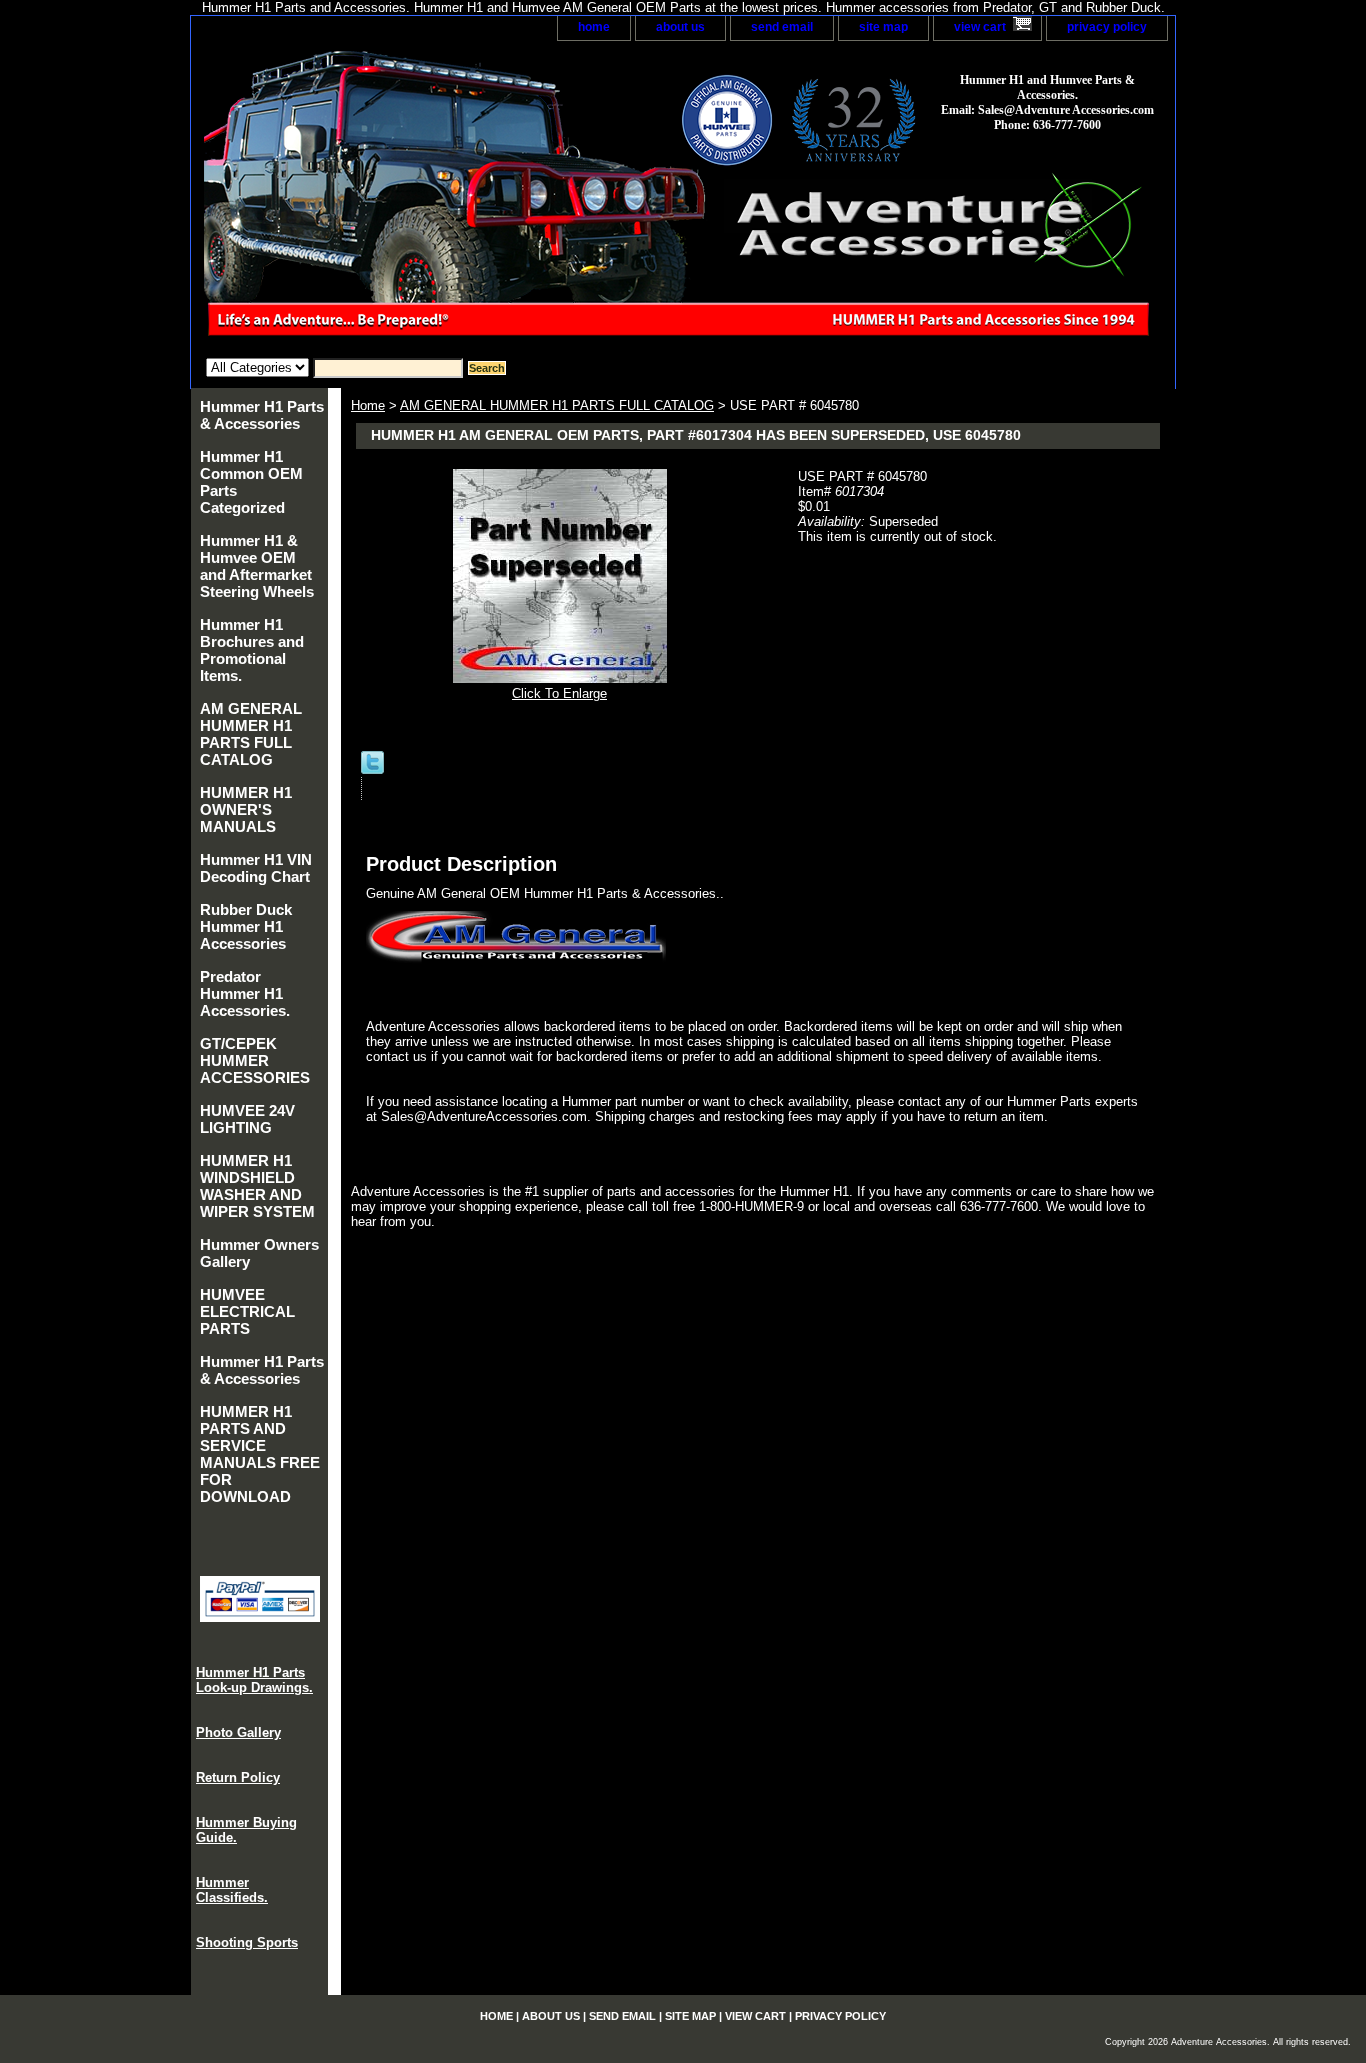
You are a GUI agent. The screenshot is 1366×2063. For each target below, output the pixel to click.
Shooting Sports (247, 1942)
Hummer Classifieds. (232, 1890)
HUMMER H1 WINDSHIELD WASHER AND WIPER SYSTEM (257, 1186)
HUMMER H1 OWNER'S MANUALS (246, 809)
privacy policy (1107, 27)
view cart (980, 27)
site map (883, 27)
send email (782, 27)
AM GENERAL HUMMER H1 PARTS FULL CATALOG (557, 405)
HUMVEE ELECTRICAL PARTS (247, 1311)
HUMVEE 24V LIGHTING (247, 1119)
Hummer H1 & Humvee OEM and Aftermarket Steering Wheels (257, 566)
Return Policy (238, 1777)
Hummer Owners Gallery (259, 1253)
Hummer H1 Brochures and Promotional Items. (252, 650)
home (594, 27)
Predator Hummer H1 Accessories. (245, 993)
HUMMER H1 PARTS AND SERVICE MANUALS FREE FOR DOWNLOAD (260, 1454)
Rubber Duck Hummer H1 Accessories (246, 926)
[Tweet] (372, 769)
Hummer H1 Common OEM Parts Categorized (251, 482)
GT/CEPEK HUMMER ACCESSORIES (255, 1060)
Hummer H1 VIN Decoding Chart (256, 868)
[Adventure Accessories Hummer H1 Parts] (441, 199)
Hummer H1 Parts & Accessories (262, 415)
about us (680, 27)
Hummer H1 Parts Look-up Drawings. (254, 1680)
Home (368, 405)
